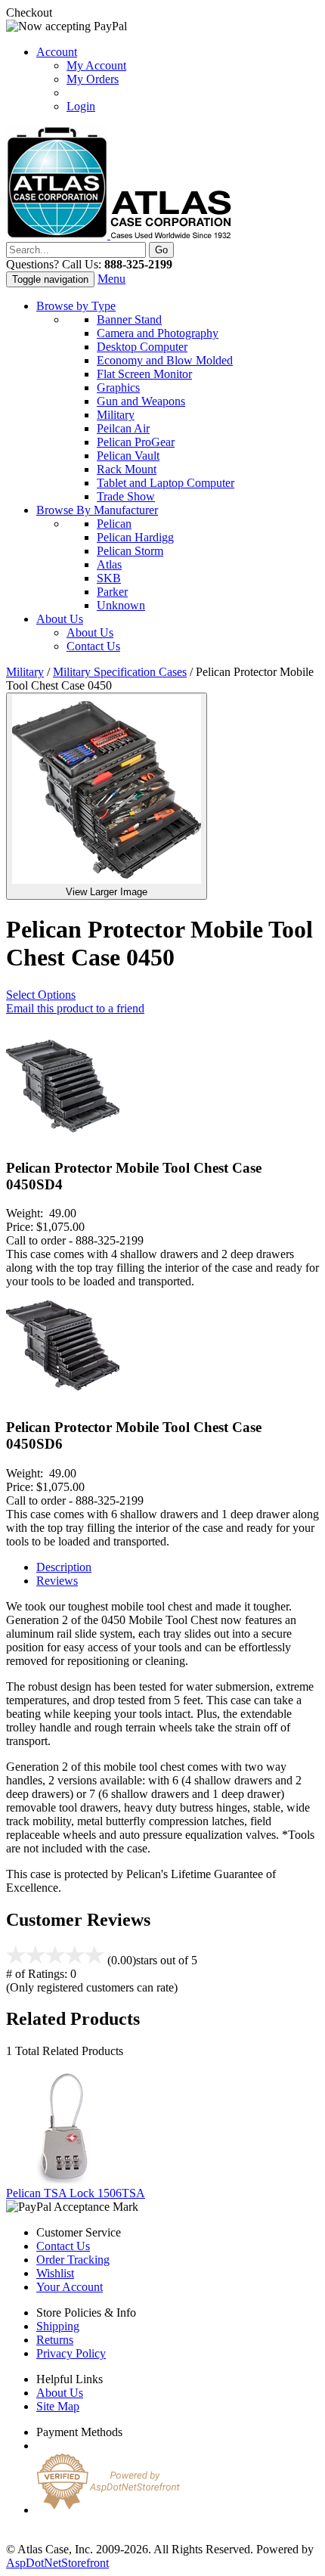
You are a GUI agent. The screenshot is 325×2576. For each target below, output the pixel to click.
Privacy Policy (71, 2353)
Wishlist (55, 2273)
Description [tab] (64, 1567)
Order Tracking (73, 2260)
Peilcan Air (123, 428)
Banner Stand (129, 319)
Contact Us (93, 646)
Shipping (58, 2326)
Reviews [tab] (57, 1581)
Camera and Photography (158, 333)
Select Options (41, 995)
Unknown (121, 605)
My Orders (93, 79)
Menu (111, 279)
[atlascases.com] (119, 235)
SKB (109, 578)
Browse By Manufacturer (97, 510)
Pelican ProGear (136, 442)
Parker (112, 592)
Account (57, 52)
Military (116, 415)
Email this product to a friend (75, 1008)
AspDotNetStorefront (57, 2563)
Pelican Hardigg (135, 537)
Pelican (114, 524)
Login (81, 106)
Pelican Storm (130, 551)
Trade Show (126, 496)
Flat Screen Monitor (144, 374)
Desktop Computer (142, 347)
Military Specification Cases (120, 672)
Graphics (118, 387)
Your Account (70, 2287)
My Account (96, 65)
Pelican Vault (128, 456)
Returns (55, 2340)
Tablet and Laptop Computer (166, 483)
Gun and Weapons (141, 401)
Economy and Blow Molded (165, 360)
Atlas (109, 564)
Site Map (58, 2406)
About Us (60, 619)
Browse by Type (76, 306)
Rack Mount (127, 469)
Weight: (28, 1213)
